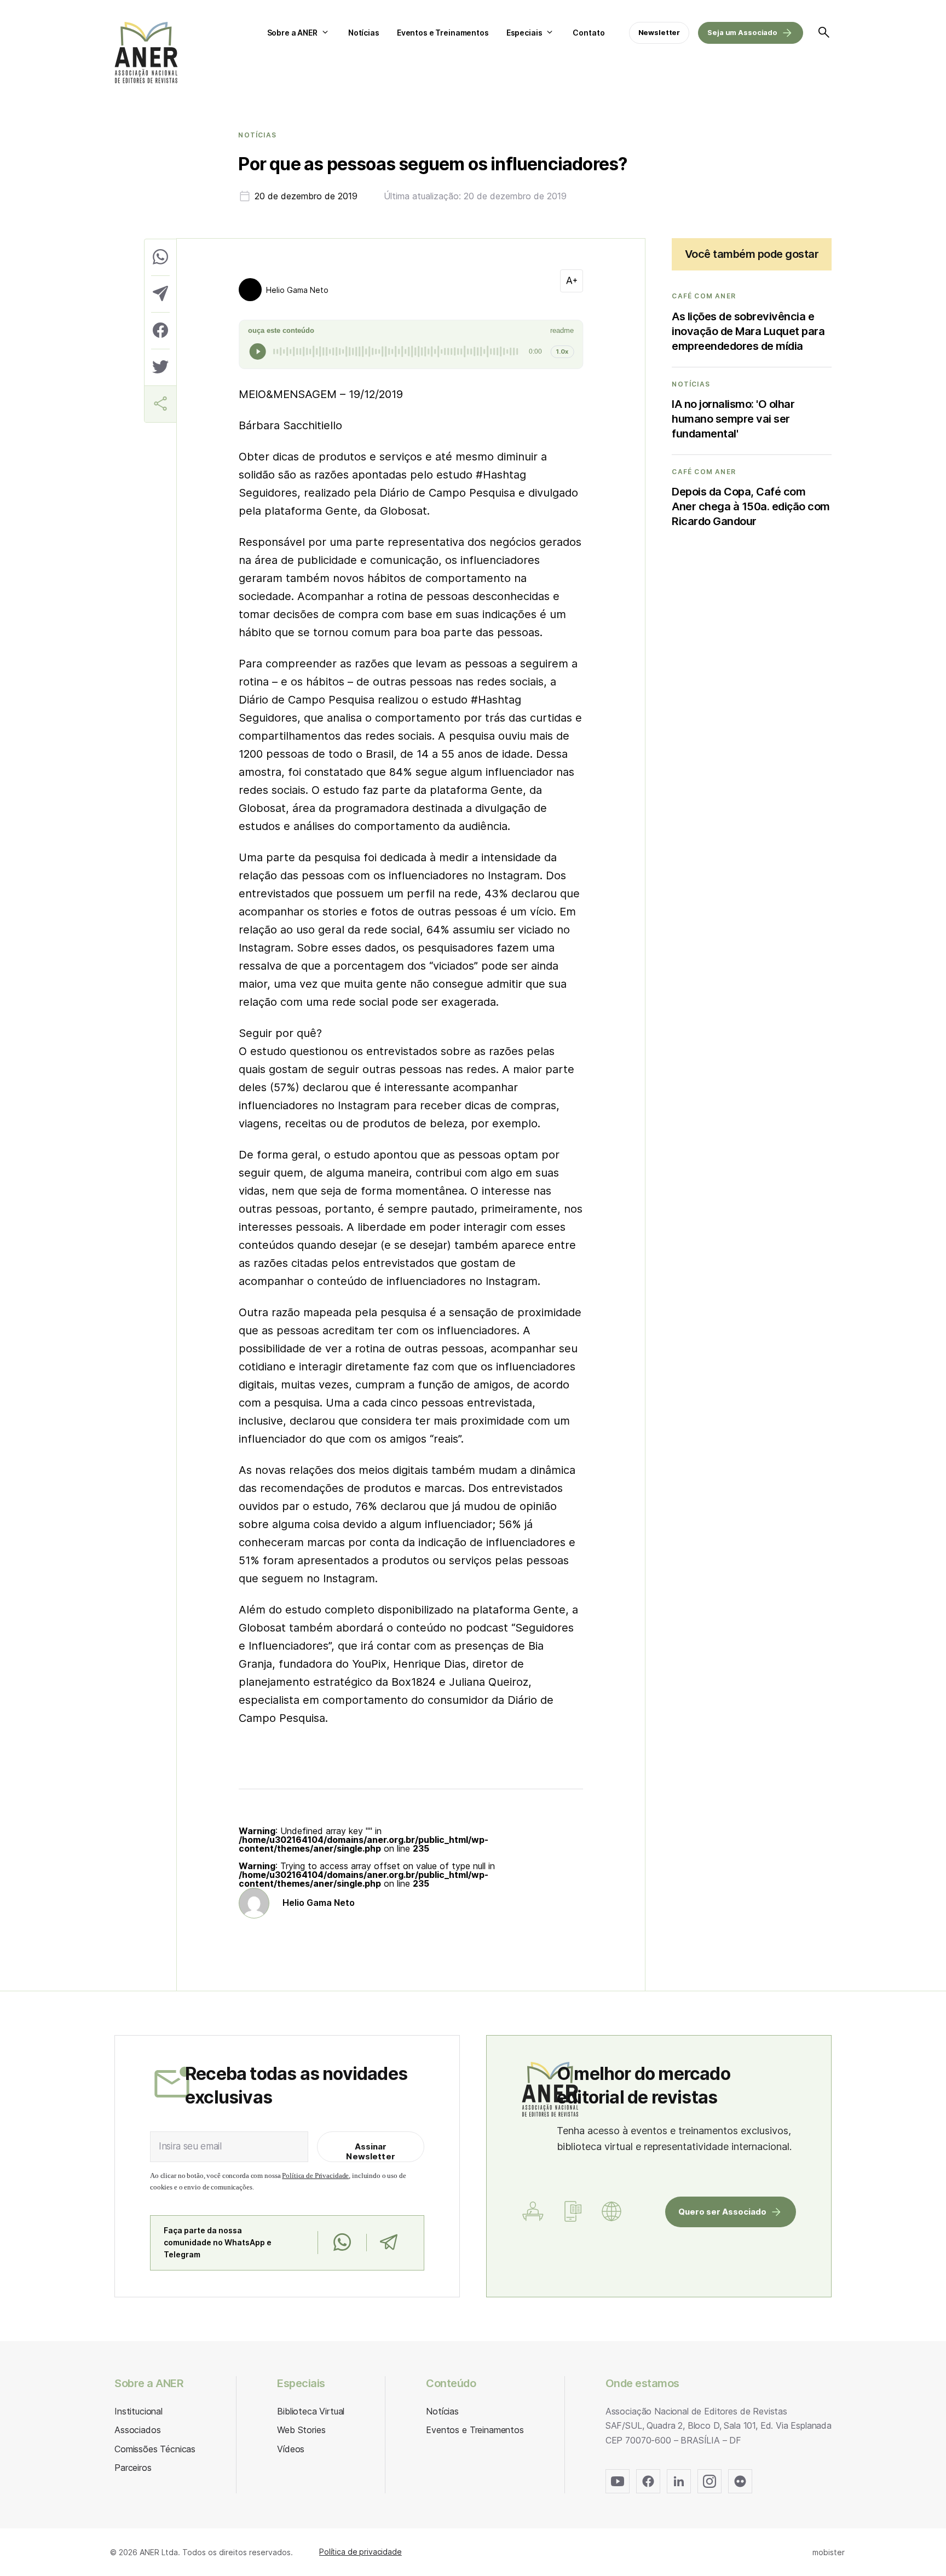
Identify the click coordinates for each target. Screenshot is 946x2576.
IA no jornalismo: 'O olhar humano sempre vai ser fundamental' (733, 419)
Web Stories (301, 2430)
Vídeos (291, 2449)
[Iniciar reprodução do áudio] (258, 351)
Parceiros (133, 2468)
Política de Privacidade (315, 2176)
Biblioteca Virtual (311, 2411)
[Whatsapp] (342, 2243)
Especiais (524, 33)
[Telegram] (388, 2243)
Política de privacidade (360, 2552)
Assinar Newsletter (371, 2151)
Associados (137, 2430)
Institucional (139, 2411)
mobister (829, 2552)
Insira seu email (190, 2146)
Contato (589, 33)
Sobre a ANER (292, 33)
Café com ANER (704, 296)
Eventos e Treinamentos (443, 33)
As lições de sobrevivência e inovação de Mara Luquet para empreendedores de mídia (748, 331)
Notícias (364, 33)
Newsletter (659, 32)
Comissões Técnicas (155, 2449)
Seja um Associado (742, 32)
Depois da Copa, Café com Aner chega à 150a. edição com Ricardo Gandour (751, 506)
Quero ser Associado (722, 2212)
